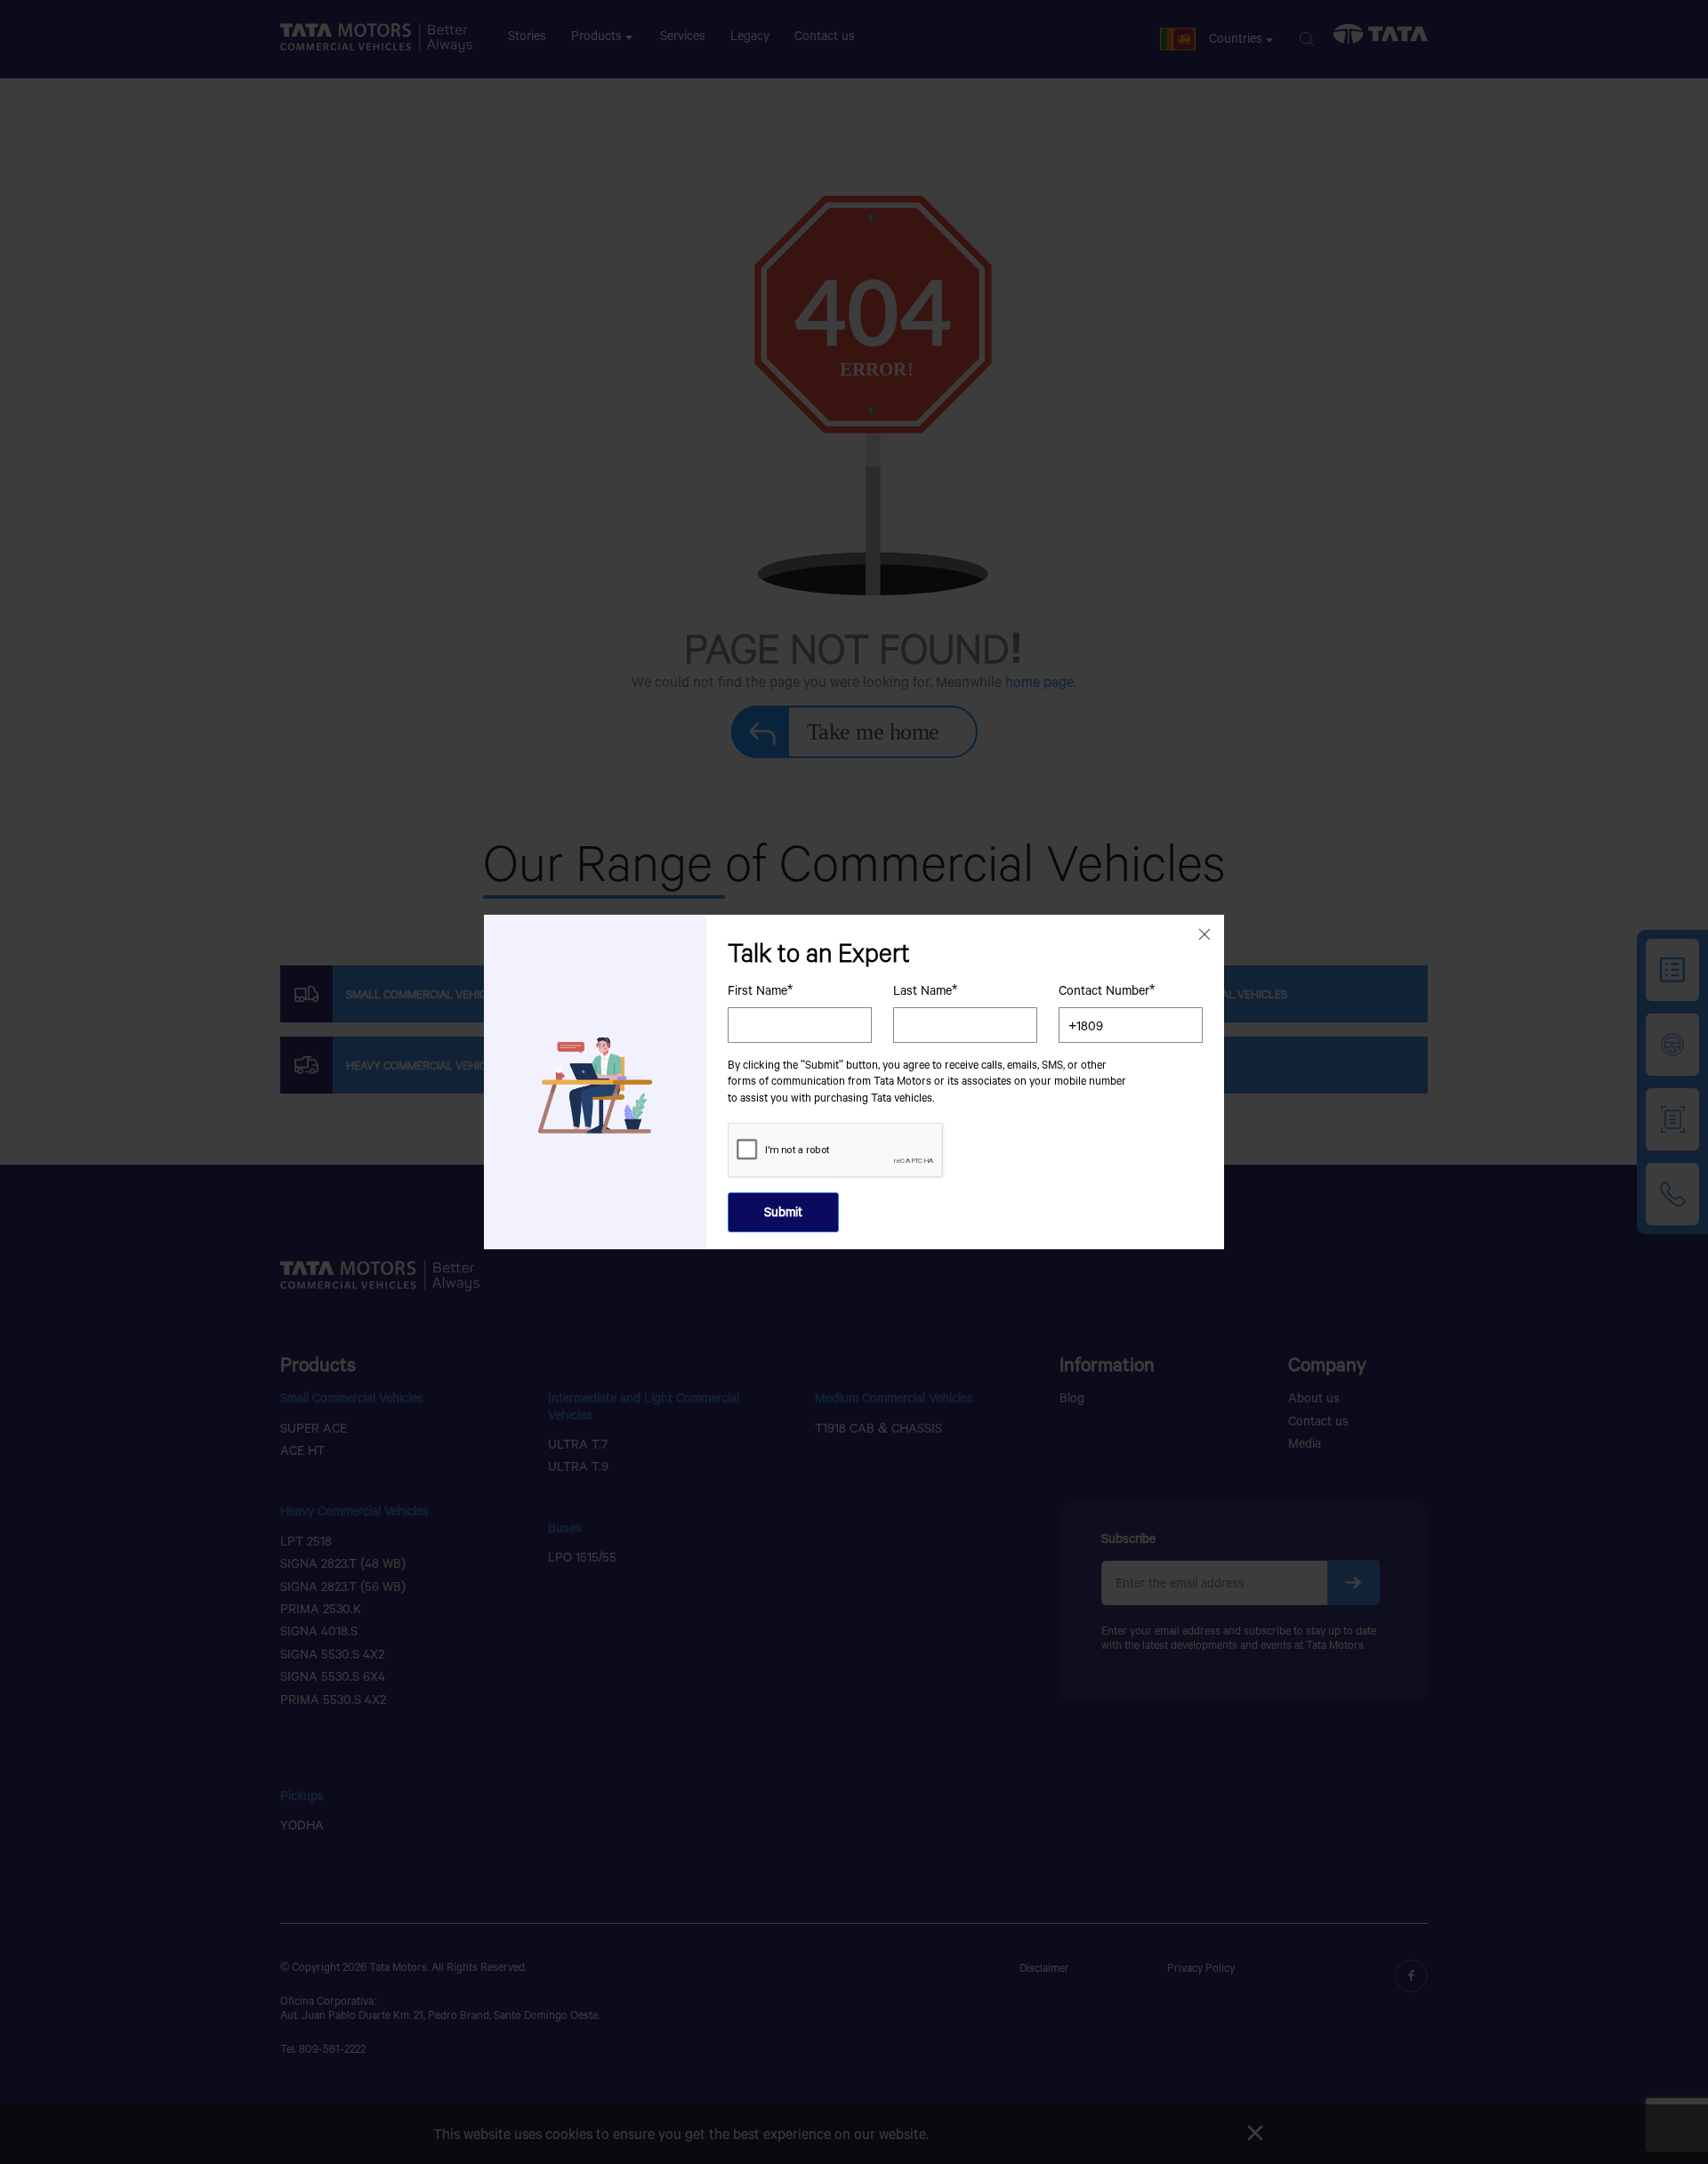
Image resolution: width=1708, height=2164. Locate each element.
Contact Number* (1107, 990)
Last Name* (925, 990)
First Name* (760, 990)
